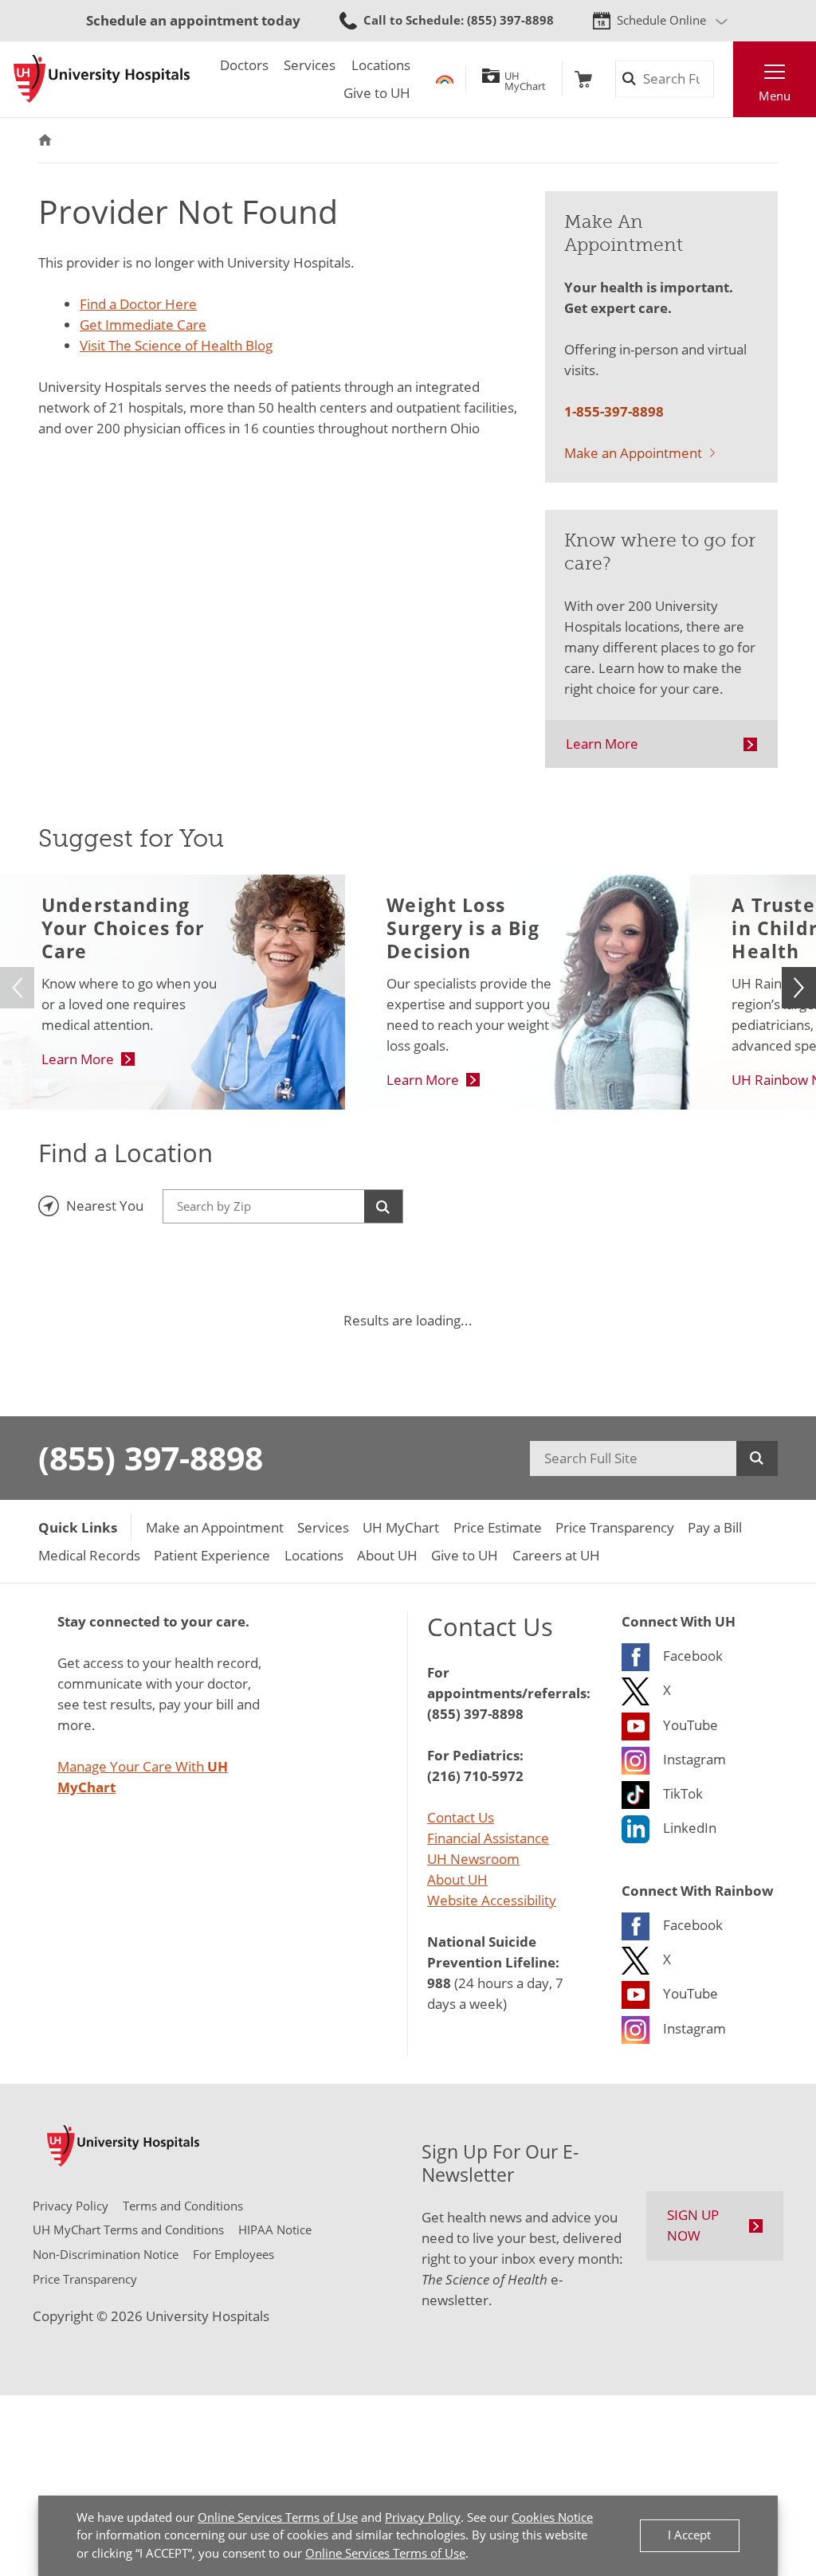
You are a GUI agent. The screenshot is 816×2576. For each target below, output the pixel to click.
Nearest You (105, 1206)
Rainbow (445, 79)
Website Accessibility (492, 1900)
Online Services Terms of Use (278, 2517)
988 (439, 1983)
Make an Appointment (633, 453)
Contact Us (461, 1817)
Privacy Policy (423, 2517)
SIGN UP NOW (693, 2225)
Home (45, 140)
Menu (775, 96)
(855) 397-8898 (151, 1458)
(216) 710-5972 (475, 1775)
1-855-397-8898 (614, 411)
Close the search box (723, 79)
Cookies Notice (552, 2517)
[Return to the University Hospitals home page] (102, 79)
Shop (583, 79)
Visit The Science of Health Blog (176, 345)
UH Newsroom (473, 1859)
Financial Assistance (488, 1838)
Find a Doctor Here (138, 304)
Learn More (602, 744)
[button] (799, 988)
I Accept (689, 2535)
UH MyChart (525, 79)
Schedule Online (661, 20)
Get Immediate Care (143, 325)
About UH (457, 1879)
